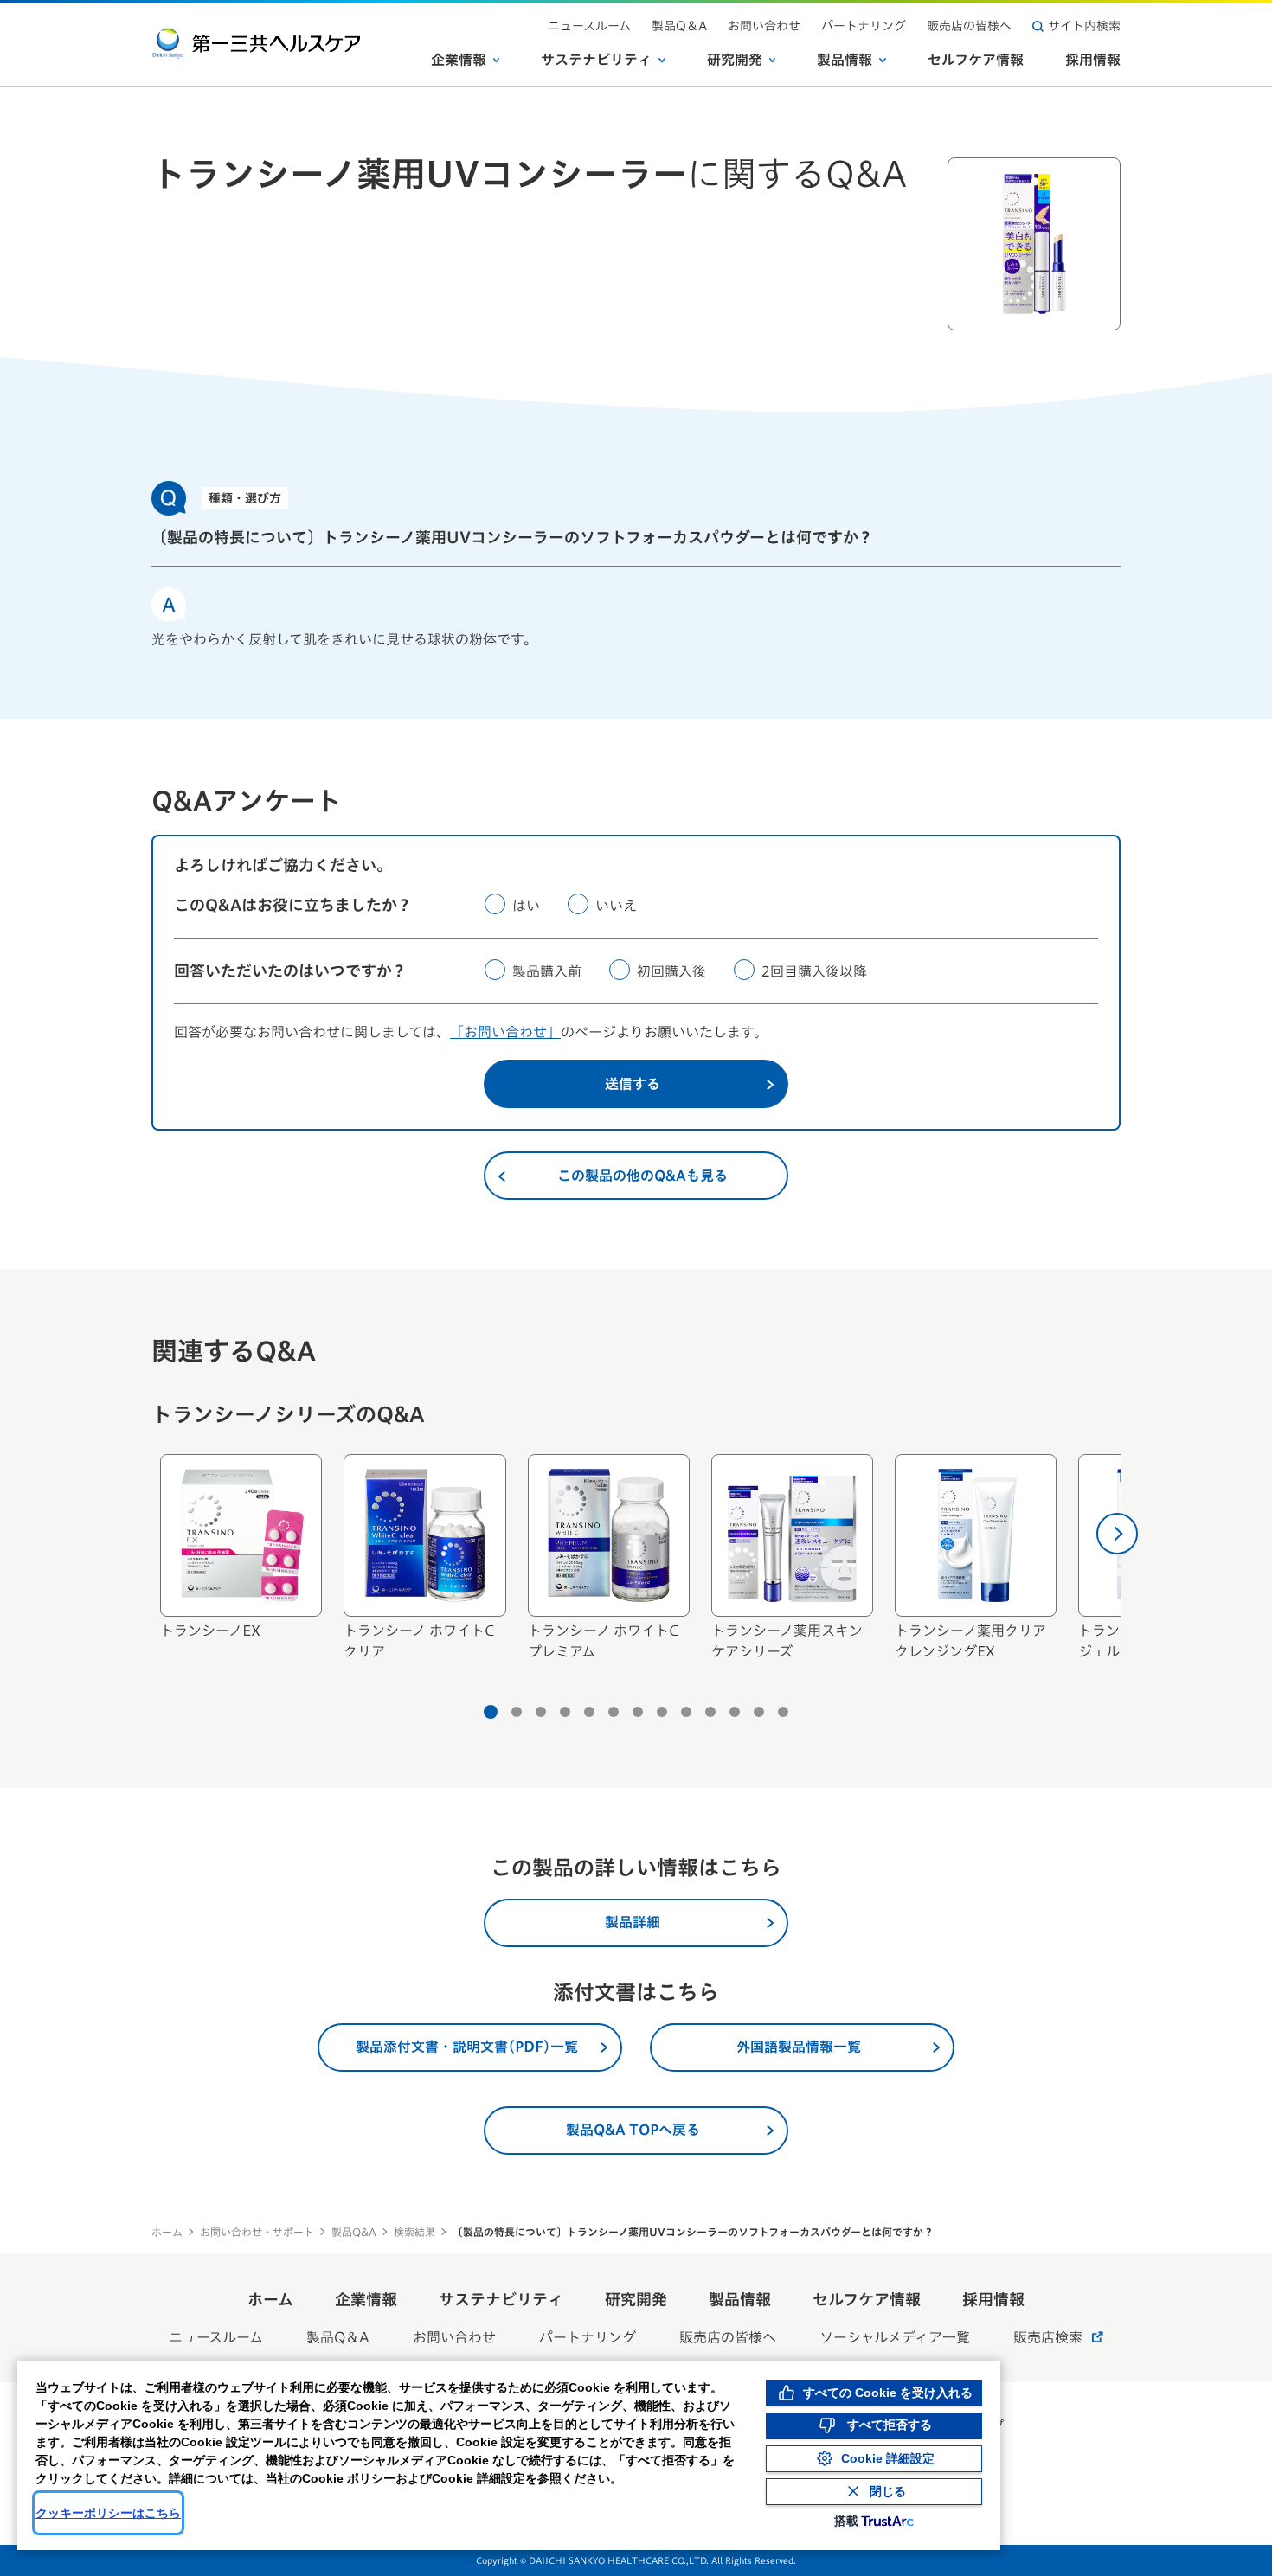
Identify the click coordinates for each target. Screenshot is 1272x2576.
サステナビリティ (596, 60)
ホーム (167, 2232)
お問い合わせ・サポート (257, 2232)
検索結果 (414, 2232)
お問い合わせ (764, 26)
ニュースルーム (589, 26)
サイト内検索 (1084, 26)
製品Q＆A (679, 26)
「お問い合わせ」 (505, 1032)
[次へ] (1117, 1534)
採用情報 (1093, 60)
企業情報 (459, 60)
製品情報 (845, 60)
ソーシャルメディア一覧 (895, 2337)
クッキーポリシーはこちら (108, 2513)
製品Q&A (354, 2232)
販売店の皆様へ (969, 26)
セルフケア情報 (976, 60)
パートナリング (864, 26)
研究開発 (735, 60)
